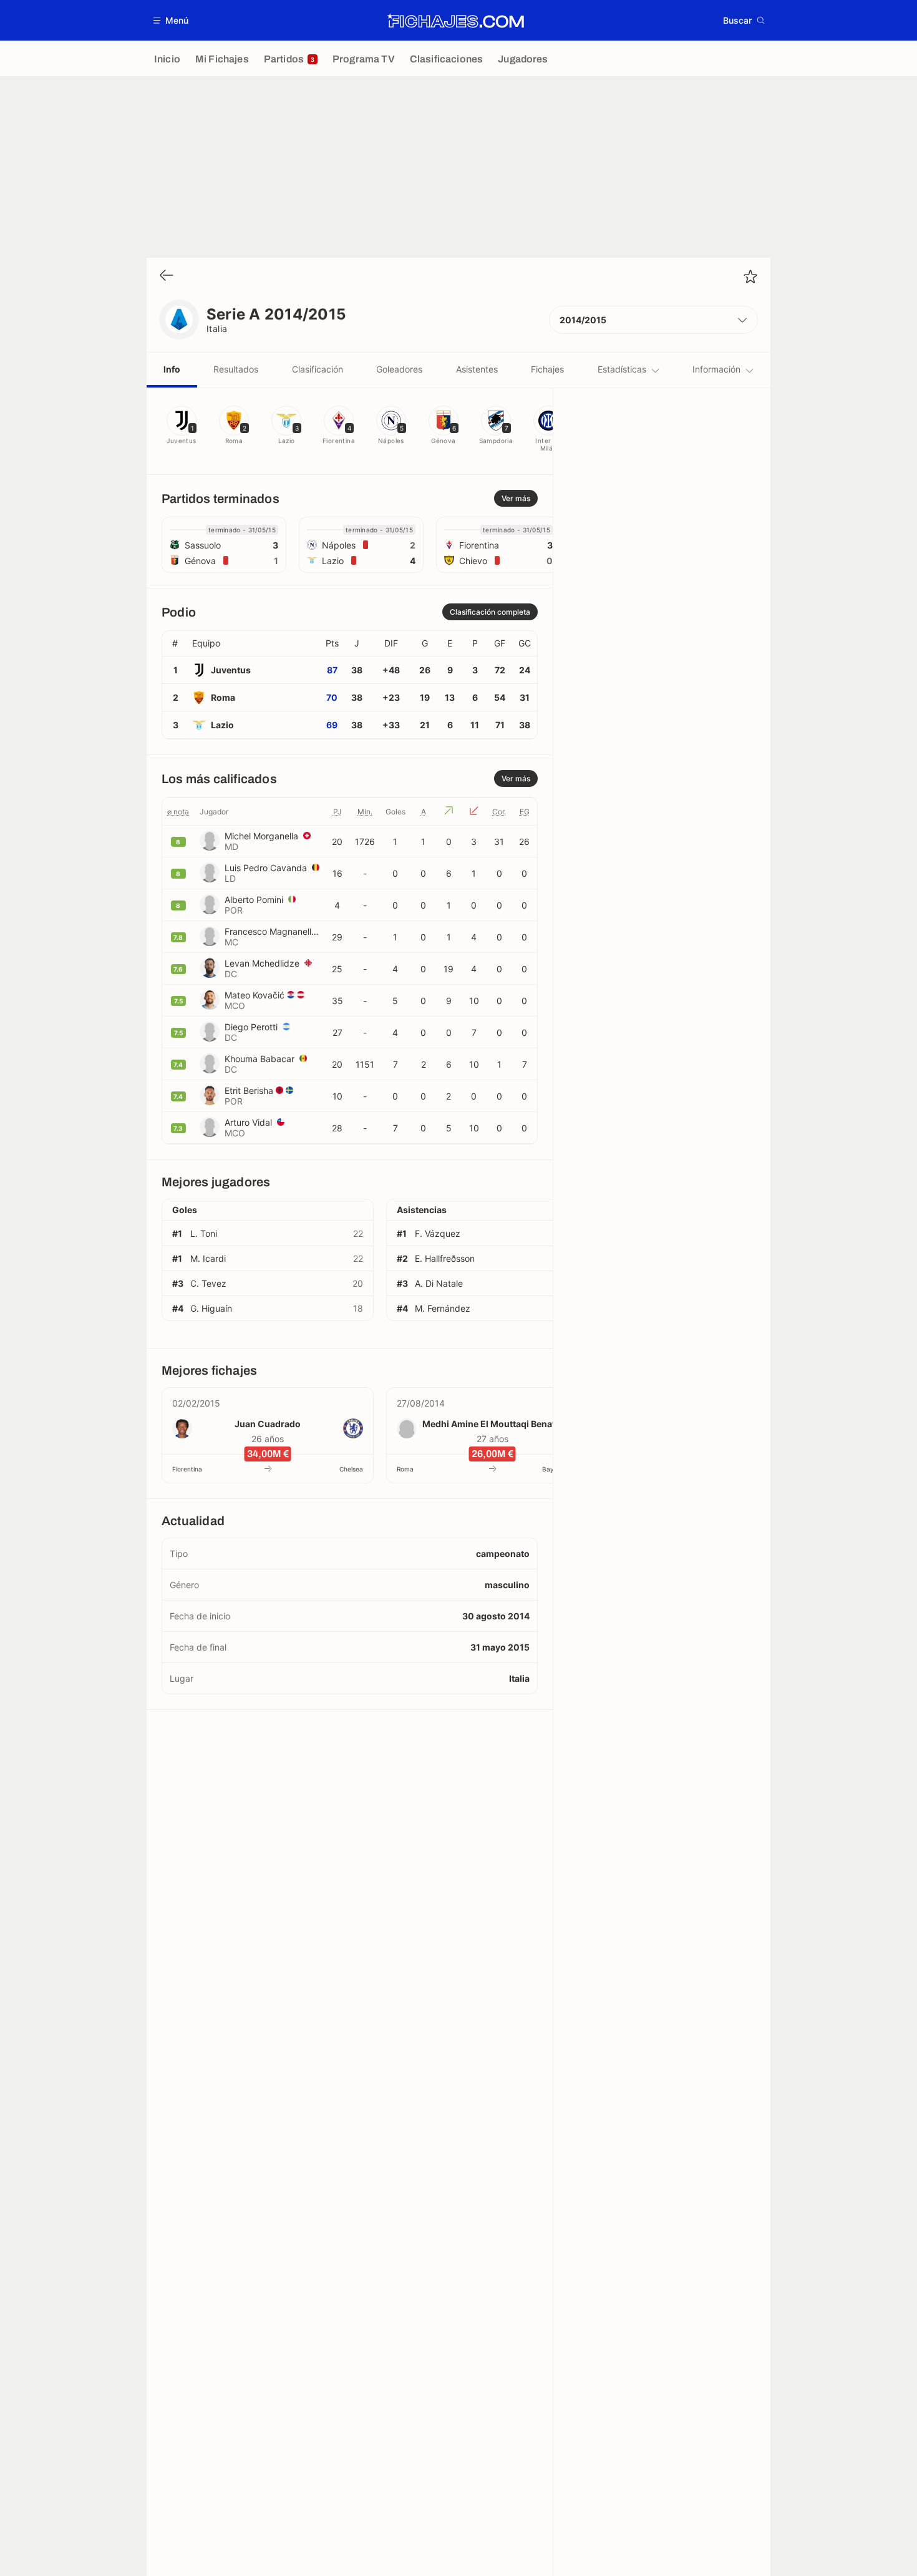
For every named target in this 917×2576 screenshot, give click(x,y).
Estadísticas (622, 369)
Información (716, 369)
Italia (217, 329)
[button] (171, 20)
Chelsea (351, 1469)
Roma (405, 1469)
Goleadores (399, 369)
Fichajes (547, 369)
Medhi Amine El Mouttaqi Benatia (492, 1424)
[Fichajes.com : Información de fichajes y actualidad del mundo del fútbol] (456, 21)
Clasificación (318, 369)
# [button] (175, 643)
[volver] (167, 276)
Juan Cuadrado (268, 1424)
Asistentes (477, 369)
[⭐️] (750, 276)
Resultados (236, 369)
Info (172, 369)
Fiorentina (187, 1469)
